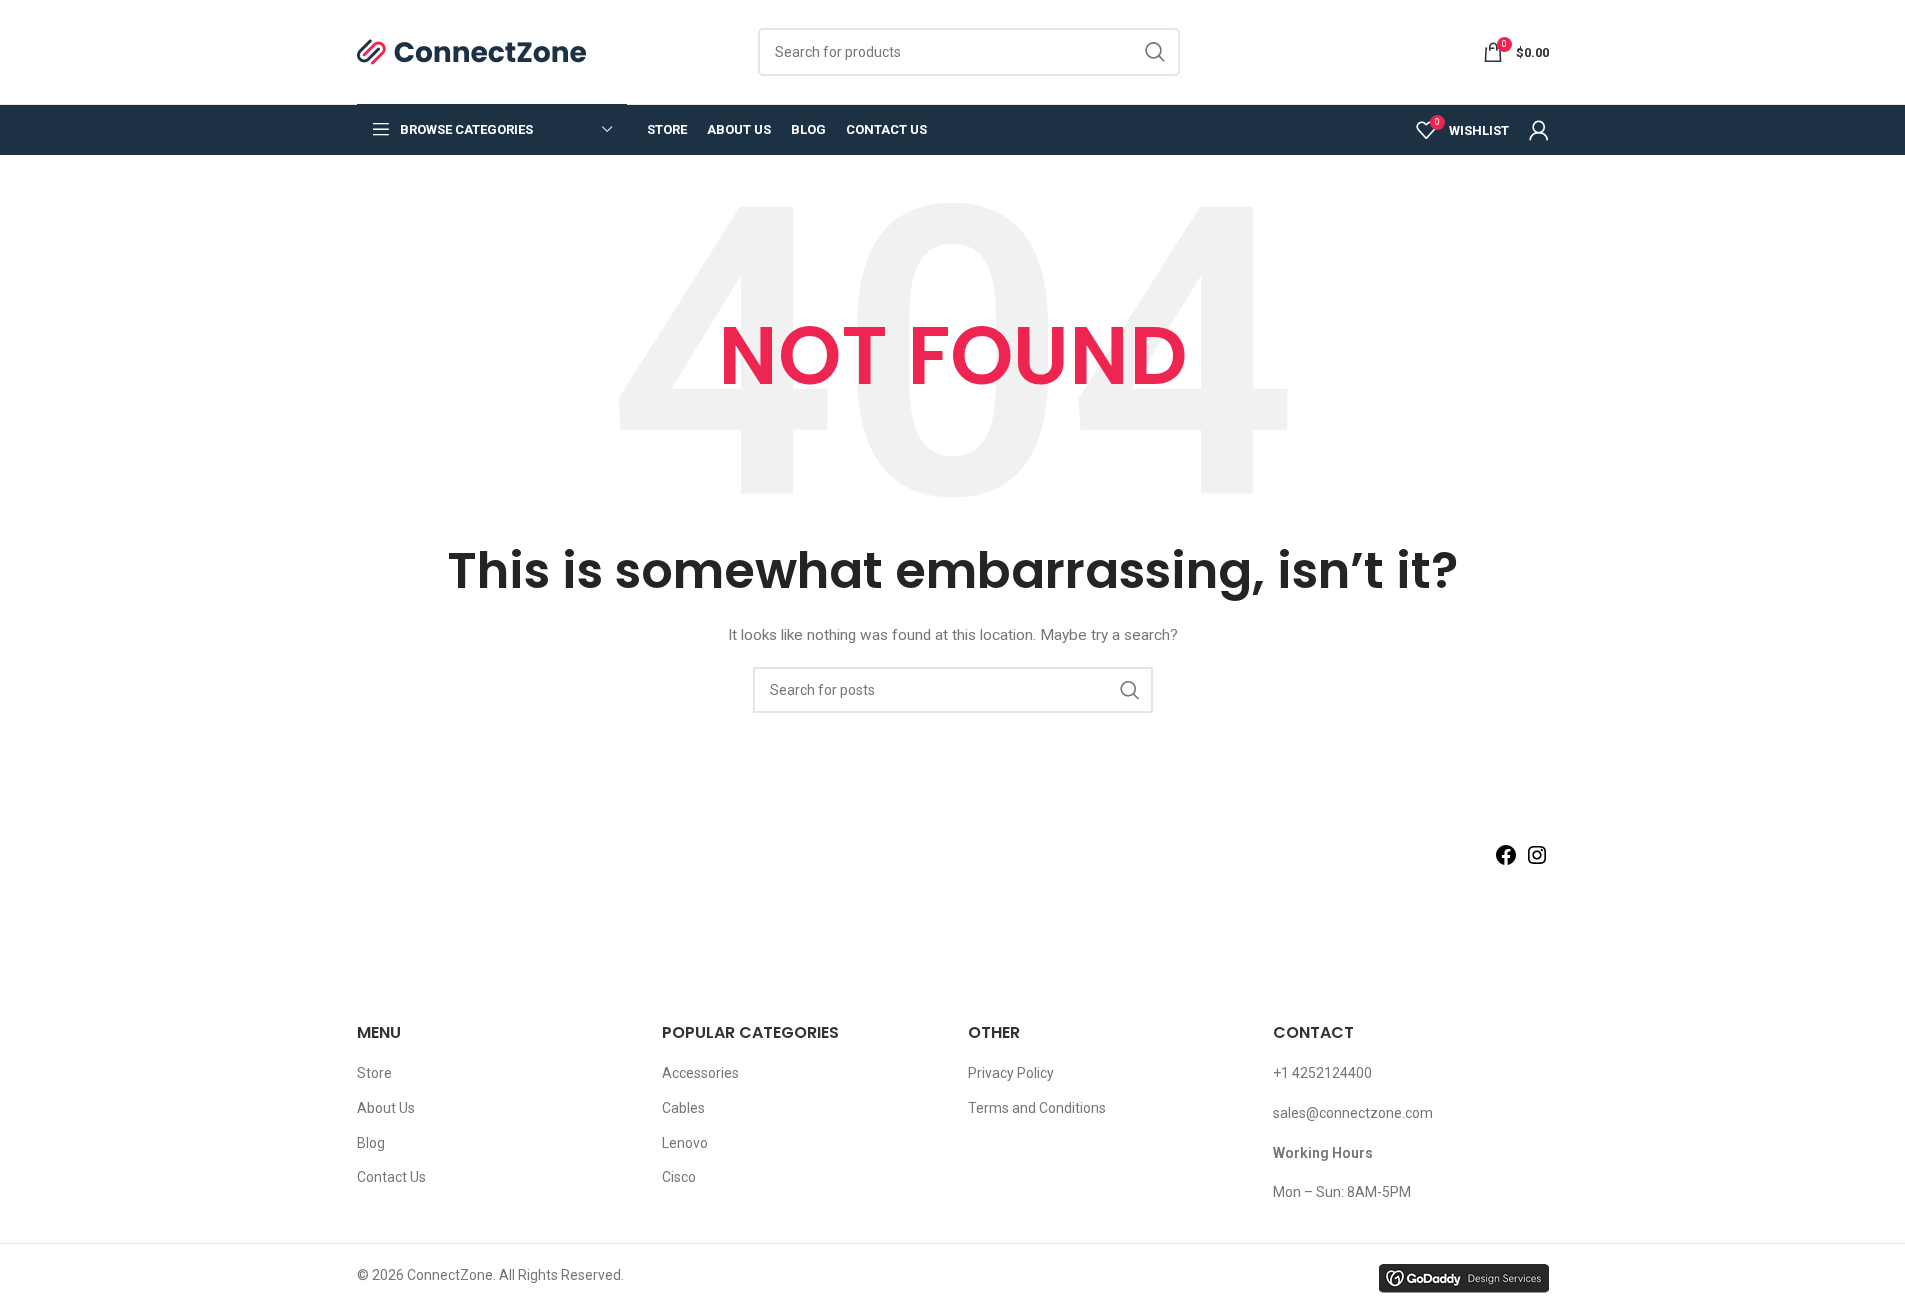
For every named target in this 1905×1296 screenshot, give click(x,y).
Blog (371, 1143)
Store (374, 1073)
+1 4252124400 (1322, 1073)
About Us (386, 1108)
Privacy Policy (1011, 1073)
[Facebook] (1506, 862)
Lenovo (685, 1143)
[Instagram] (1537, 862)
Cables (683, 1108)
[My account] (1539, 130)
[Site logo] (472, 51)
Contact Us (391, 1177)
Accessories (700, 1073)
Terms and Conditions (1037, 1108)
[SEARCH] (1156, 52)
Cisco (679, 1177)
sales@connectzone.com (1353, 1113)
